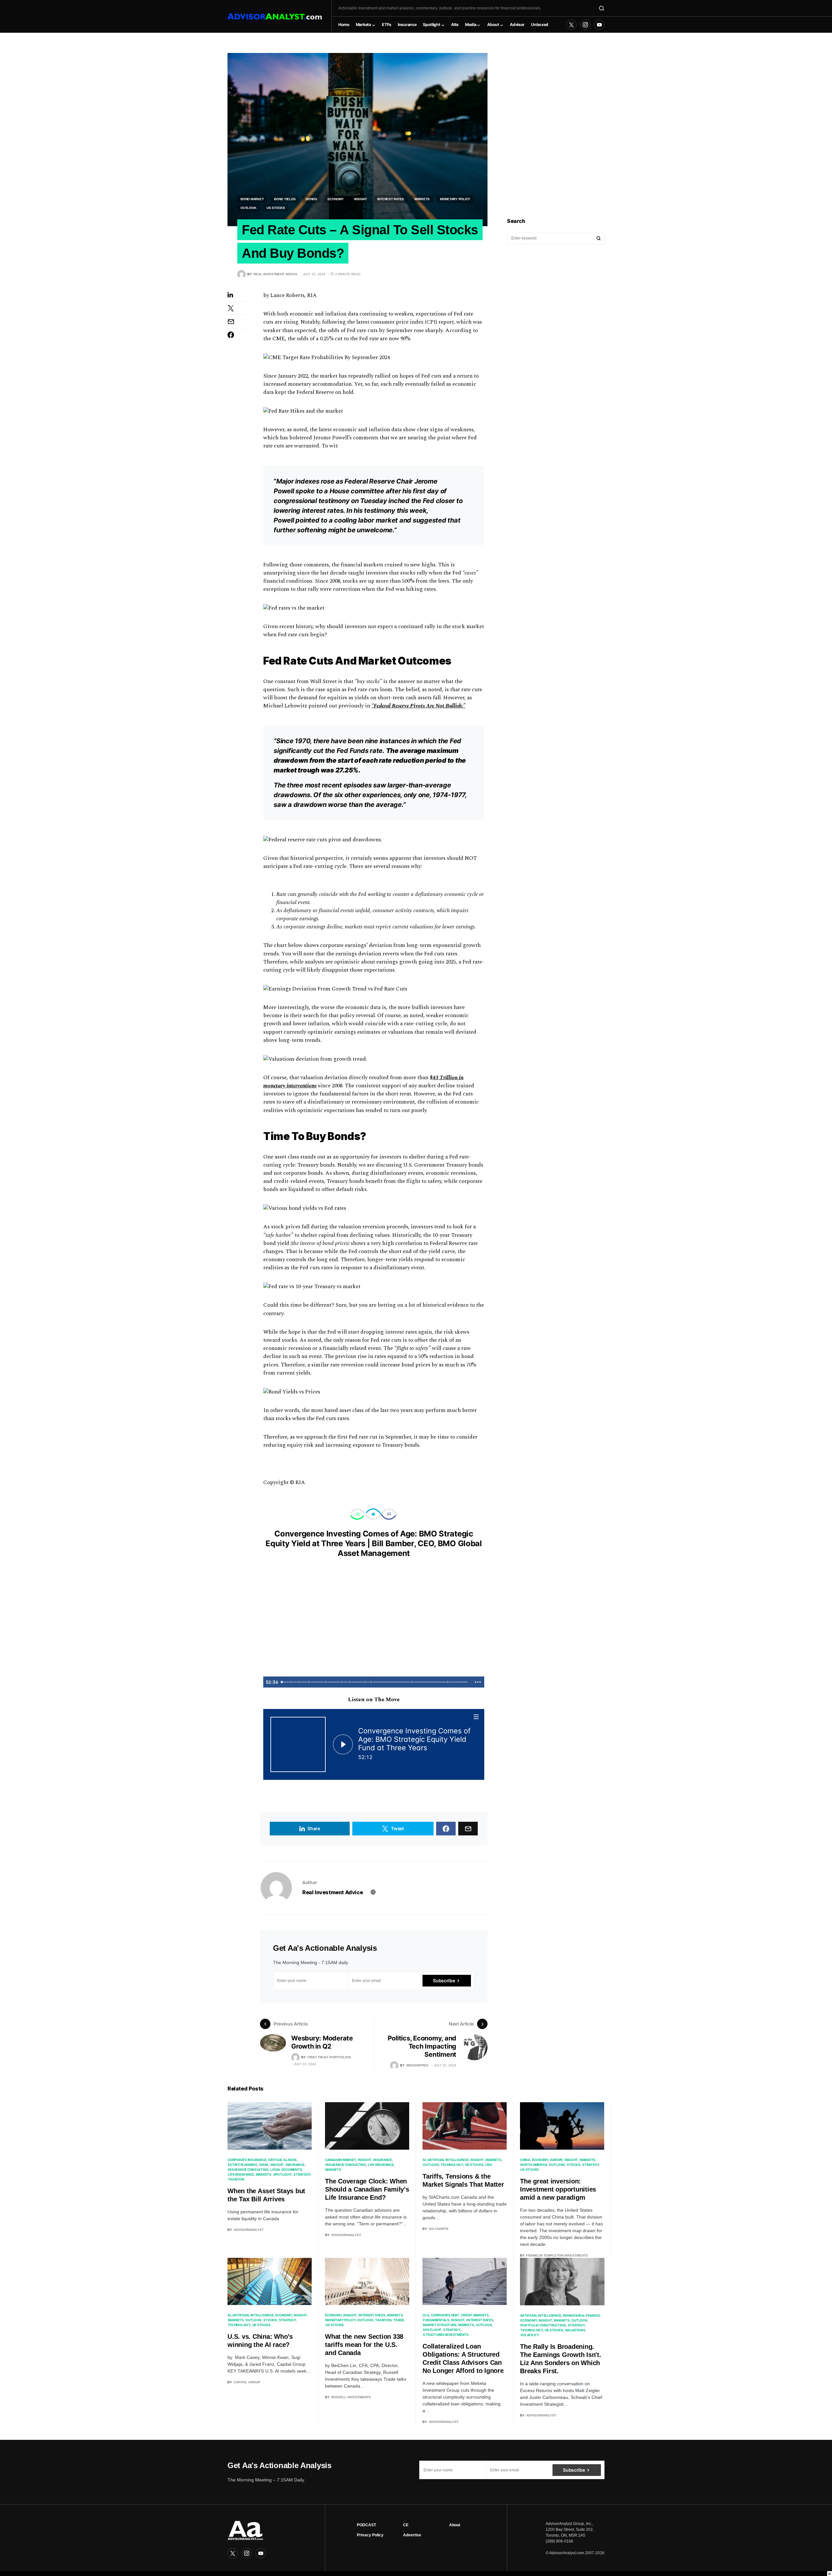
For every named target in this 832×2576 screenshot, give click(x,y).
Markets (422, 199)
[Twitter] (571, 25)
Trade (399, 2320)
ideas (264, 2165)
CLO (426, 2315)
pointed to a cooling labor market (347, 520)
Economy (336, 199)
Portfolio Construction (543, 2325)
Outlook (248, 208)
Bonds (312, 199)
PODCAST (366, 2525)
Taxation (236, 2179)
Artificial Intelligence (448, 2160)
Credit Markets (475, 2315)
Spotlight (283, 2174)
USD (488, 2165)
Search (599, 238)
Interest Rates (391, 199)
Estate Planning (242, 2165)
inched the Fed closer (422, 501)
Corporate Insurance (247, 2160)
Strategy (302, 2174)
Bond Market (252, 199)
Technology (452, 2165)
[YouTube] (599, 25)
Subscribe (444, 1981)
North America (534, 2165)
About (455, 2525)
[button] (602, 8)
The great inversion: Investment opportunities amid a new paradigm (558, 2189)
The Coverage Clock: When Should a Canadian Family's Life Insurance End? (367, 2189)
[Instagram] (585, 25)
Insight (361, 199)
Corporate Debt (445, 2315)
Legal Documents (286, 2169)
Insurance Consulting (248, 2169)
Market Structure (440, 2325)
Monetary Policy (455, 199)
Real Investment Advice (332, 1892)
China (525, 2160)
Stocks (574, 2165)
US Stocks (276, 208)
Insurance (295, 2165)
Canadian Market (340, 2160)
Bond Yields (285, 199)
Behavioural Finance (581, 2315)
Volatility (530, 2335)
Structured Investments (446, 2335)
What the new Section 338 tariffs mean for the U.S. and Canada (364, 2345)
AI (424, 2160)
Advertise (412, 2535)
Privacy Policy (370, 2535)
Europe (557, 2160)
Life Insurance (241, 2174)
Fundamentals (436, 2320)
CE (406, 2525)
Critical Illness (282, 2160)
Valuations (575, 2330)
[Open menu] (476, 1717)
